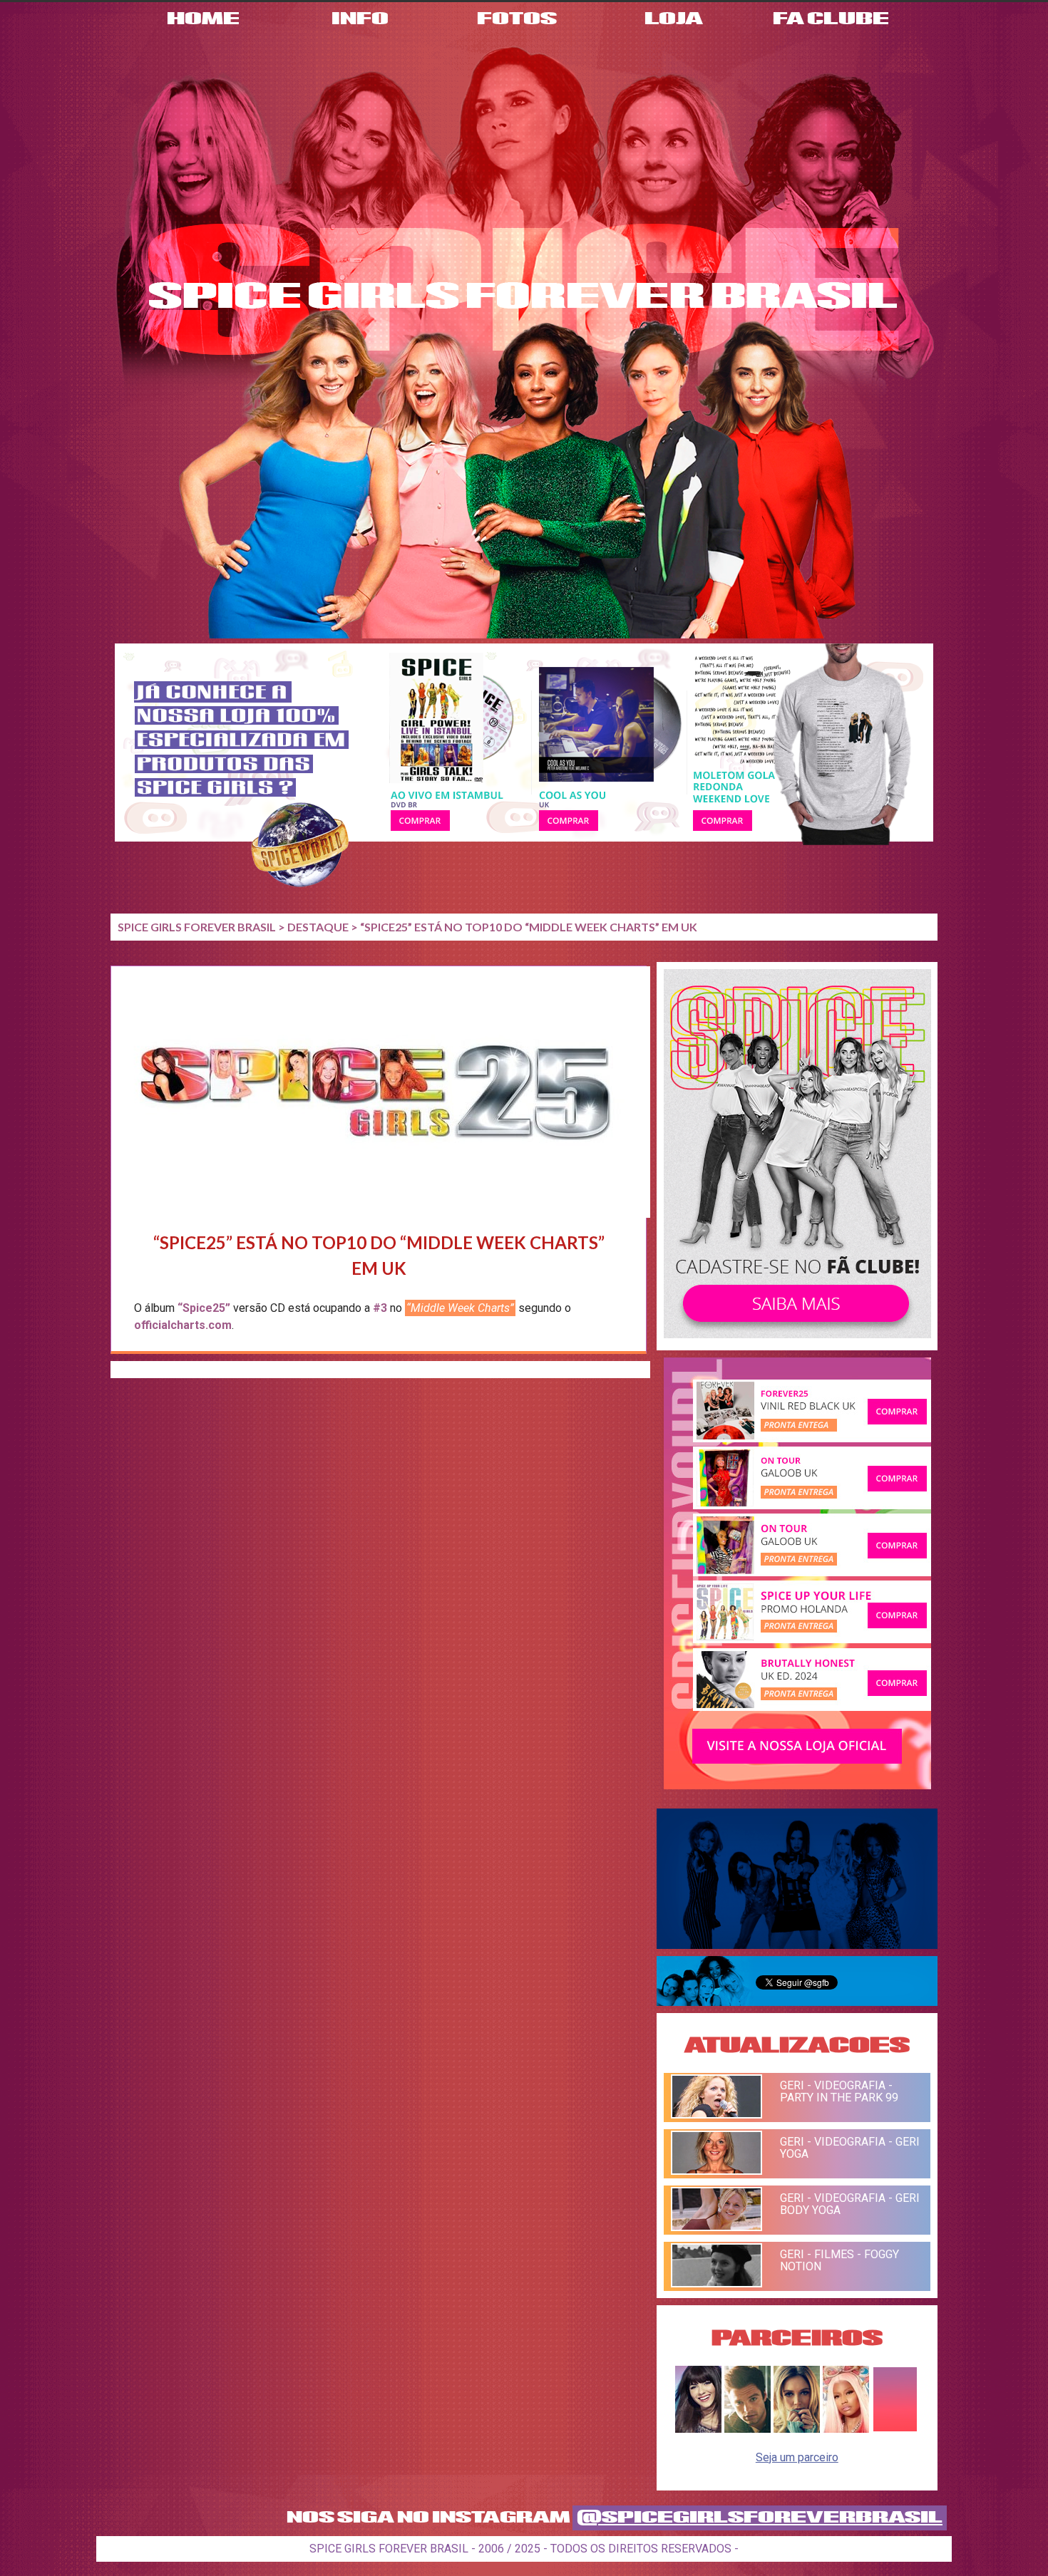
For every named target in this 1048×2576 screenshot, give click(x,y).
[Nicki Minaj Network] (846, 2429)
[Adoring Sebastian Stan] (748, 2429)
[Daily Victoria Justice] (698, 2429)
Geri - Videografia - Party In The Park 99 (839, 2091)
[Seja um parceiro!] (895, 2429)
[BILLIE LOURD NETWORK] (797, 2429)
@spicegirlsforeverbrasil (760, 2518)
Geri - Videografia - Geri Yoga (850, 2148)
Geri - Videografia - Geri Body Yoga (850, 2204)
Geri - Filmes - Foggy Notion (839, 2260)
